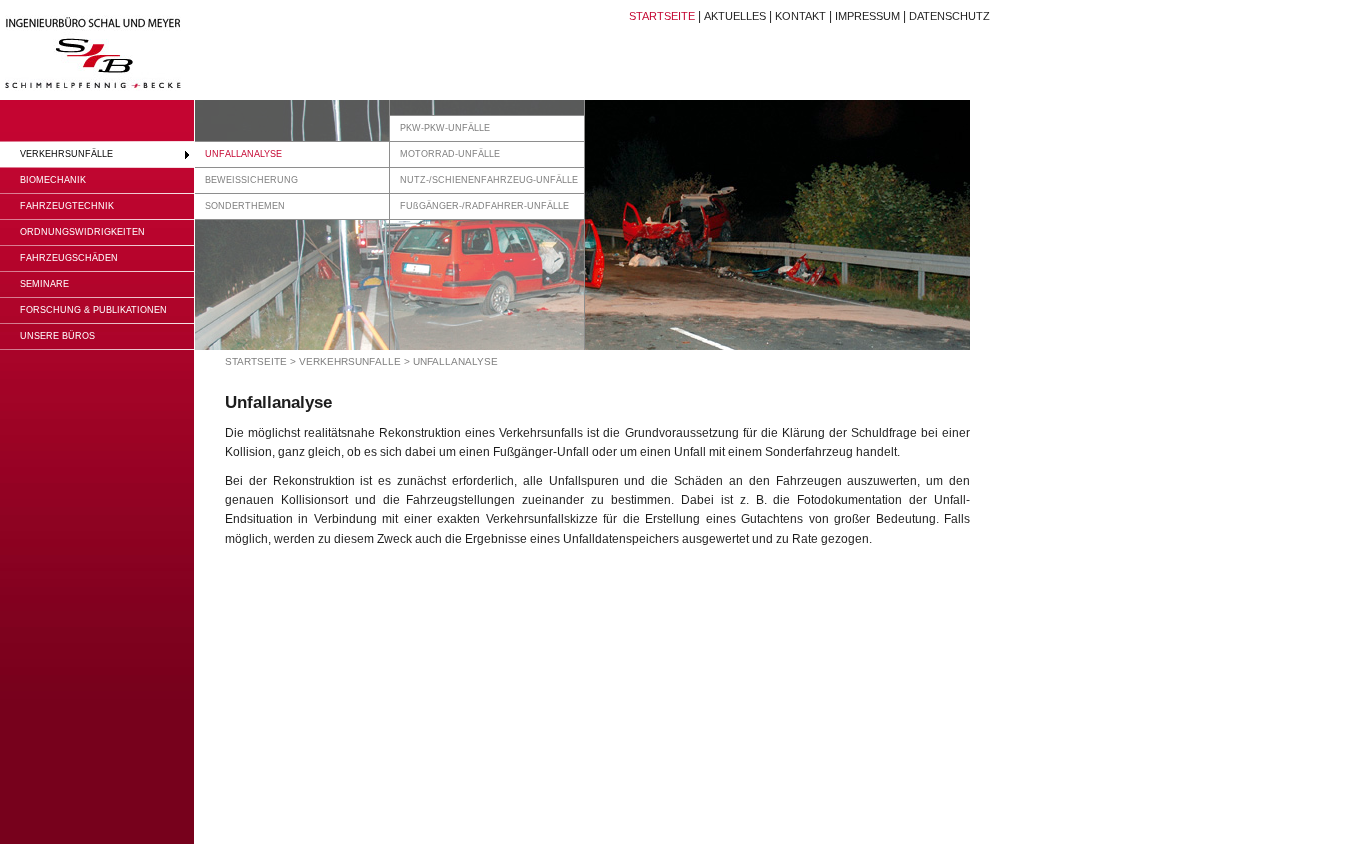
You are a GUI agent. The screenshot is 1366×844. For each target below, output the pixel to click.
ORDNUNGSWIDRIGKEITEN (82, 232)
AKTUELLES (735, 16)
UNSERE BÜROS (57, 336)
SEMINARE (44, 284)
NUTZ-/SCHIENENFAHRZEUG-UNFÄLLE (489, 180)
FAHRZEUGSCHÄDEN (69, 258)
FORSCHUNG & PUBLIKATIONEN (93, 310)
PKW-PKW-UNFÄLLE (445, 128)
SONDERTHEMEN (245, 206)
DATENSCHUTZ (949, 16)
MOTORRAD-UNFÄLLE (450, 154)
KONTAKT (800, 16)
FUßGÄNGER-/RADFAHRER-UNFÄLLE (484, 206)
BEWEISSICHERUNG (251, 180)
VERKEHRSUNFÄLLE (66, 154)
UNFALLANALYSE (243, 154)
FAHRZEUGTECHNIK (67, 206)
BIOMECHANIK (53, 180)
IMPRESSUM (867, 16)
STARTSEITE (662, 16)
